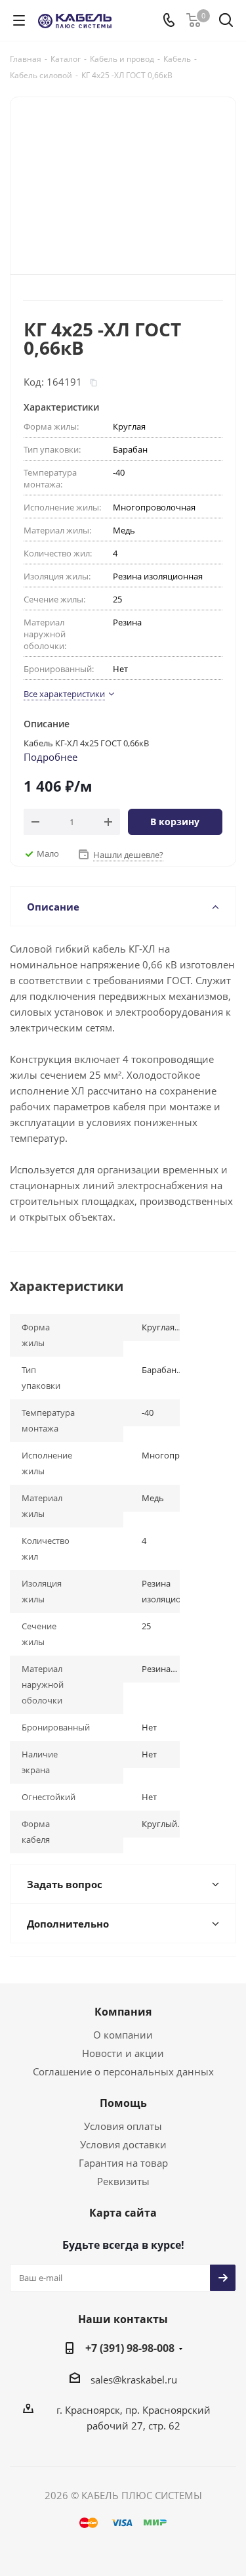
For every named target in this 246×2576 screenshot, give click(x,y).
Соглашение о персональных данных (123, 2071)
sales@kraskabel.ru (134, 2380)
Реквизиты (123, 2181)
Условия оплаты (123, 2126)
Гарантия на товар (123, 2163)
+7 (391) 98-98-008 (130, 2348)
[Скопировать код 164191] (93, 383)
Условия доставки (123, 2144)
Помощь (123, 2103)
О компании (123, 2035)
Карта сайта (123, 2213)
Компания (123, 2012)
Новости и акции (123, 2053)
